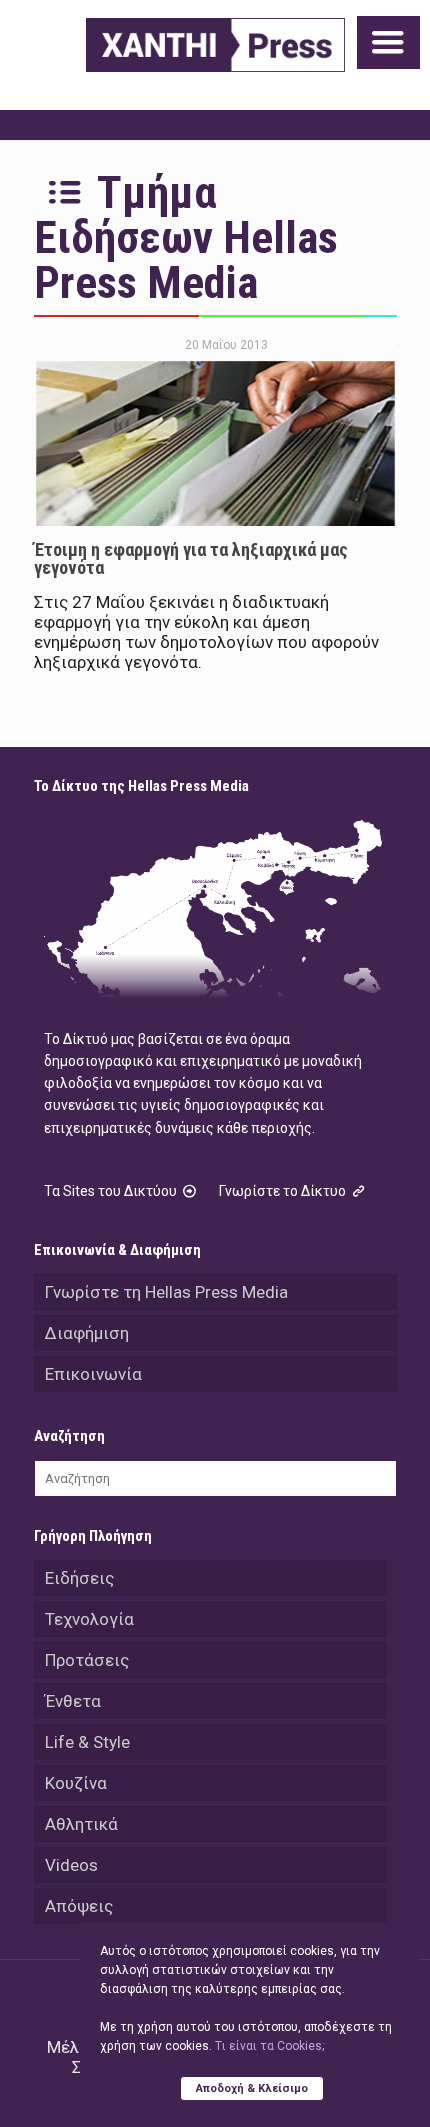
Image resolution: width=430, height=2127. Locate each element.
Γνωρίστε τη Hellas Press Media (166, 1292)
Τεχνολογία (89, 1619)
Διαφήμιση (87, 1333)
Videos (71, 1865)
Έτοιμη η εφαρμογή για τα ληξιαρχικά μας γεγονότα (191, 558)
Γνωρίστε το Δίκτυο (284, 1191)
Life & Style (87, 1742)
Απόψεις (79, 1906)
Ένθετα (73, 1701)
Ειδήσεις (79, 1578)
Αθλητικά (81, 1824)
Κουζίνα (76, 1783)
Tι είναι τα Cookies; (269, 2046)
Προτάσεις (87, 1660)
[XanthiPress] (215, 45)
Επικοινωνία (93, 1374)
